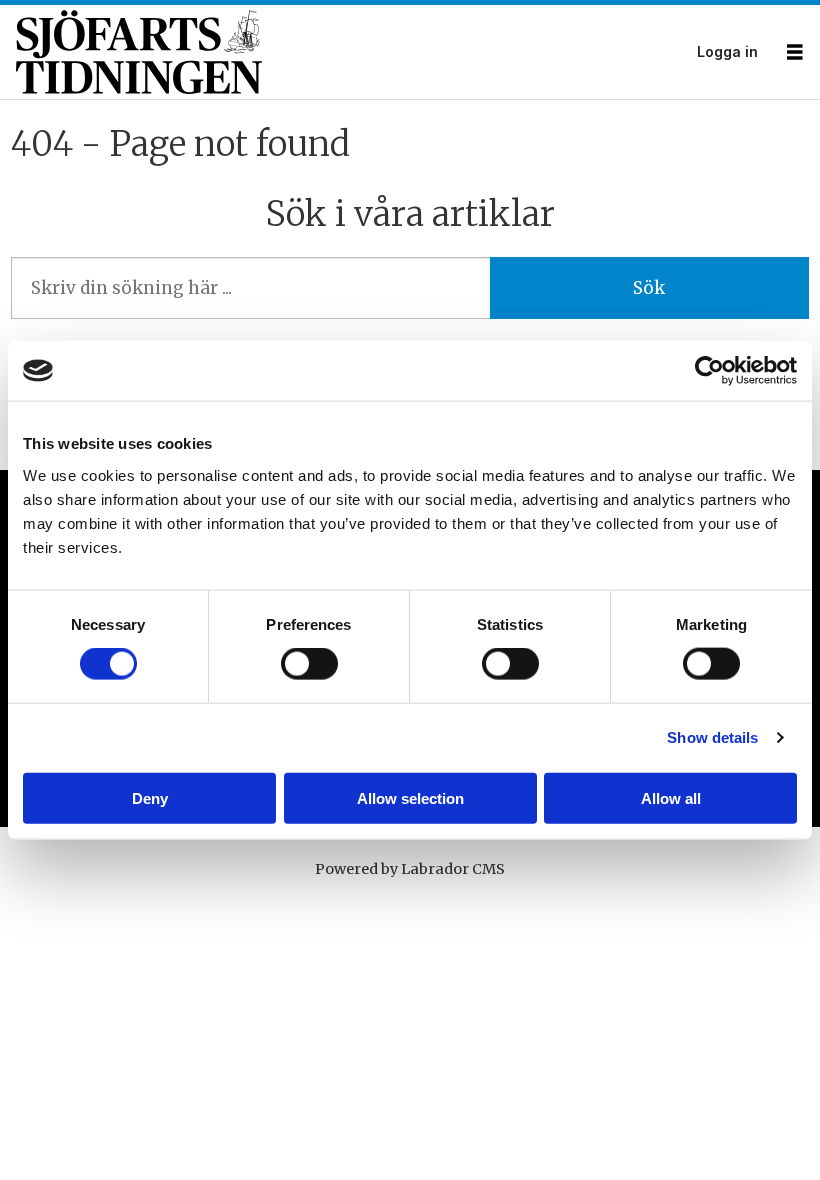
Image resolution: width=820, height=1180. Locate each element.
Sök (649, 288)
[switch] (309, 664)
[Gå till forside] (350, 52)
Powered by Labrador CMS (410, 869)
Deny (150, 797)
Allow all (671, 797)
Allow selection (410, 797)
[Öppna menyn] (795, 52)
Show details (712, 737)
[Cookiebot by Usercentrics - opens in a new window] (709, 371)
